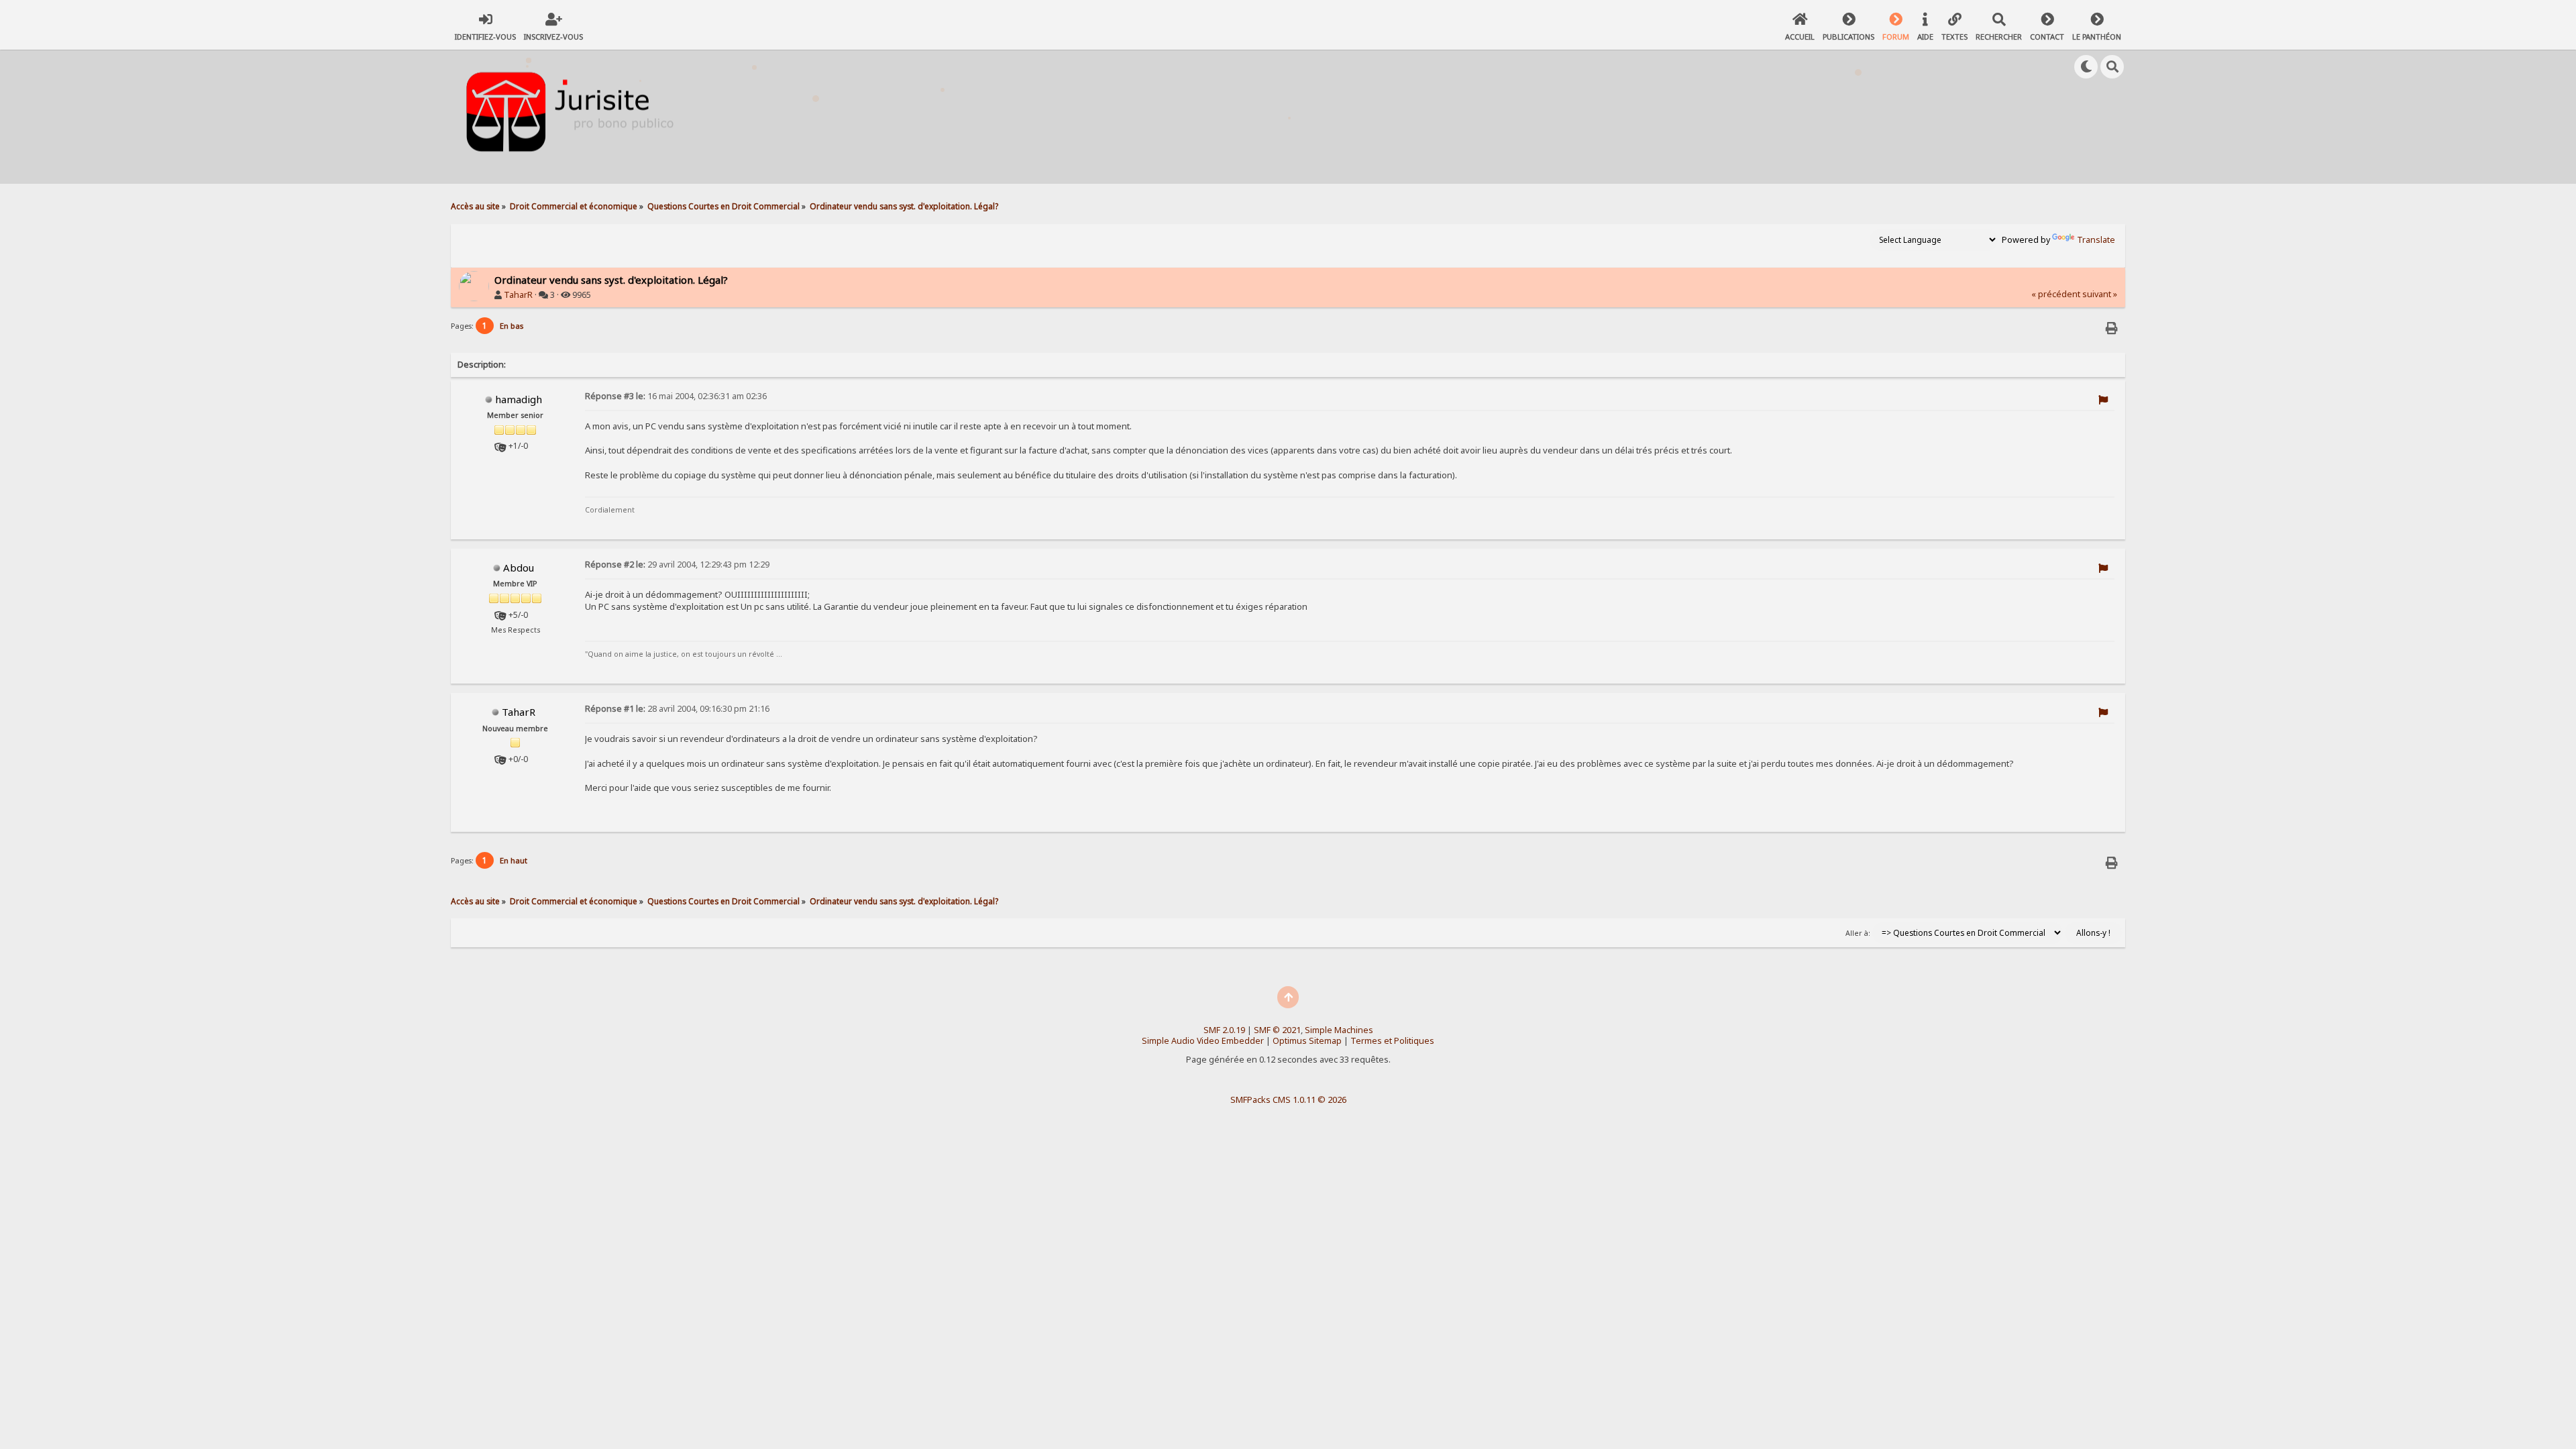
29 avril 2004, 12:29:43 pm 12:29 (677, 565)
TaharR (518, 295)
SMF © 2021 (1277, 1030)
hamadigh (519, 399)
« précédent (2056, 294)
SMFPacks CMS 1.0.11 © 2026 (1288, 1099)
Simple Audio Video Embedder (1203, 1041)
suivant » (2100, 294)
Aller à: (1858, 933)
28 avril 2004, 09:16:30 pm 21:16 (677, 709)
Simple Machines (1339, 1030)
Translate (2096, 240)
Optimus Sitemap (1307, 1041)
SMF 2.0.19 (1224, 1030)
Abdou (519, 568)
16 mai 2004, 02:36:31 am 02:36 (676, 396)
